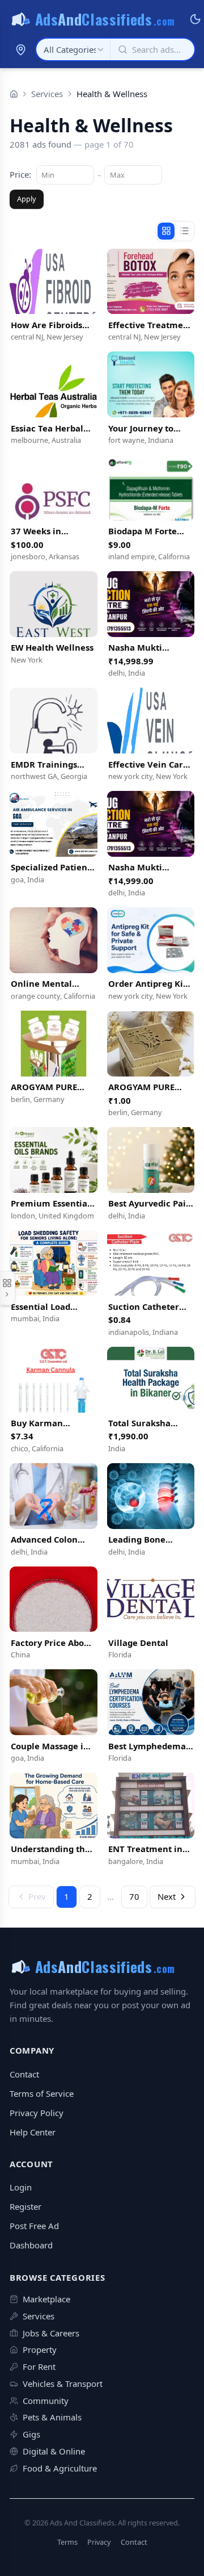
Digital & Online (54, 2451)
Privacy (99, 2542)
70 (134, 1896)
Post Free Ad (34, 2226)
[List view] (184, 231)
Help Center (33, 2132)
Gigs (31, 2434)
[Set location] (20, 49)
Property (40, 2349)
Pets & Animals (52, 2417)
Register (25, 2206)
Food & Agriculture (60, 2468)
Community (46, 2401)
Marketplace (46, 2299)
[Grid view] (166, 231)
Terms (67, 2542)
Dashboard (31, 2245)
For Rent (39, 2366)
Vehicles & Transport (63, 2384)
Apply (27, 199)
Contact (24, 2074)
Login (21, 2187)
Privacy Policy (37, 2113)
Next (167, 1896)
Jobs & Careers (51, 2333)
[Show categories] (8, 1288)
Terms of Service (42, 2093)
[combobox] (73, 49)
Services (47, 94)
